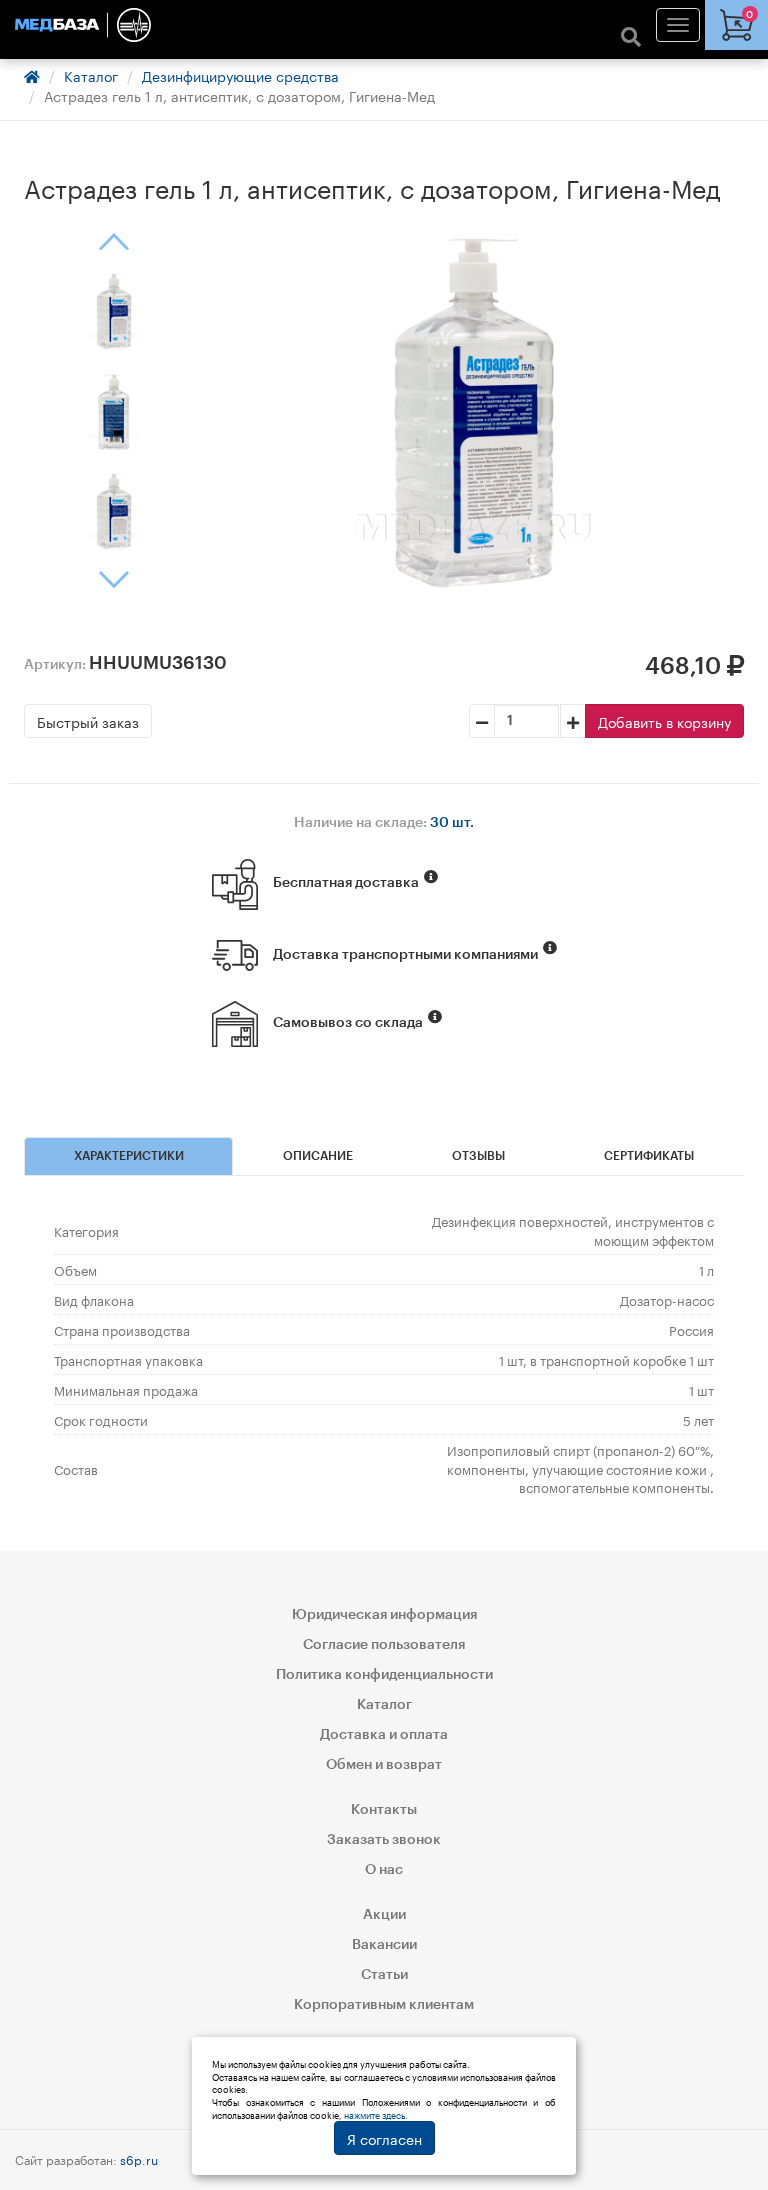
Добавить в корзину (664, 721)
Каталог (91, 75)
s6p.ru (139, 2158)
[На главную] (384, 25)
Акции (384, 1915)
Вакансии (384, 1945)
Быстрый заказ (88, 721)
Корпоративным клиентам (384, 2005)
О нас (384, 1870)
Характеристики (129, 1156)
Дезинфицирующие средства (240, 75)
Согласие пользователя (384, 1645)
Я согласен (384, 2138)
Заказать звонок (384, 1840)
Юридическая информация (384, 1615)
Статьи (384, 1975)
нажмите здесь (374, 2114)
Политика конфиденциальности (384, 1675)
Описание (318, 1156)
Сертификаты (649, 1156)
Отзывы (478, 1156)
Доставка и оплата (384, 1735)
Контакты (384, 1810)
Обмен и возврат (384, 1765)
